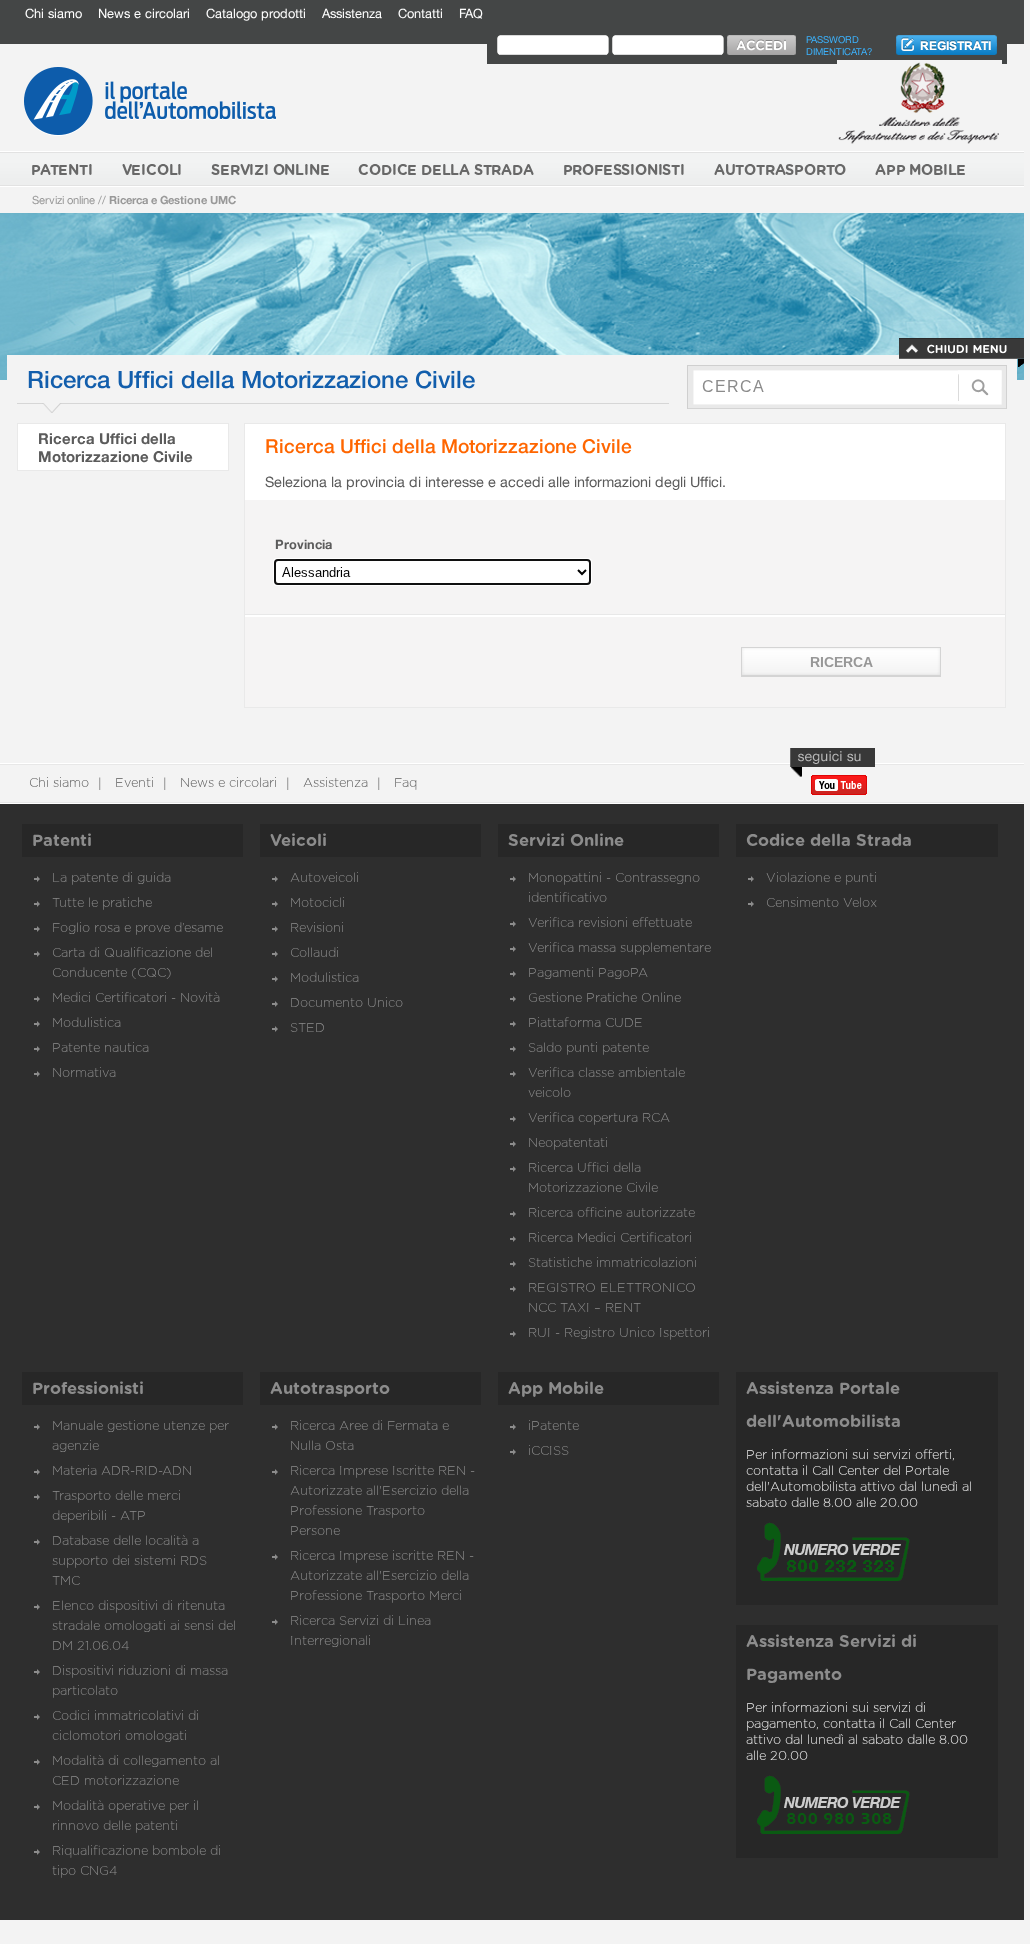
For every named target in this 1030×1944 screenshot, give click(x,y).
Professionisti (88, 1389)
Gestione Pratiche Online (604, 998)
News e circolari (144, 13)
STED (307, 1028)
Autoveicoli (324, 878)
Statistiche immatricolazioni (612, 1263)
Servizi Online (566, 841)
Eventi (132, 783)
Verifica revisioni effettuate (610, 923)
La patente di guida (111, 878)
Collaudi (314, 953)
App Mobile (556, 1389)
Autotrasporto (330, 1389)
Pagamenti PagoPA (588, 973)
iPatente (553, 1426)
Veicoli (298, 841)
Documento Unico (346, 1003)
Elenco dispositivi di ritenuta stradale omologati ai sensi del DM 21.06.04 (144, 1626)
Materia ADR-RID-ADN (122, 1471)
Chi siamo (53, 13)
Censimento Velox (821, 903)
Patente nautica (100, 1048)
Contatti (420, 13)
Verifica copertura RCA (599, 1118)
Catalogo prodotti (256, 13)
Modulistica (86, 1023)
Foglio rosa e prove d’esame (137, 928)
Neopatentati (568, 1143)
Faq (403, 783)
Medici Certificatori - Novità (136, 998)
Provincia (303, 544)
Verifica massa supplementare (619, 948)
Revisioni (317, 928)
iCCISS (548, 1451)
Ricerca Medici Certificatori (610, 1238)
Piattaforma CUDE (585, 1023)
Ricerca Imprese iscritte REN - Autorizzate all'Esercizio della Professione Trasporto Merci (382, 1576)
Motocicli (317, 903)
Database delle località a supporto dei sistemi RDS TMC (129, 1561)
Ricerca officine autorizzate (611, 1213)
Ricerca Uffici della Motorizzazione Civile (115, 447)
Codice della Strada (829, 841)
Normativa (84, 1073)
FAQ (471, 13)
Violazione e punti (821, 878)
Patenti (62, 841)
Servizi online (63, 199)
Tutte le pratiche (102, 903)
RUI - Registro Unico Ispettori (619, 1333)
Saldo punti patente (588, 1048)
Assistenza (352, 13)
